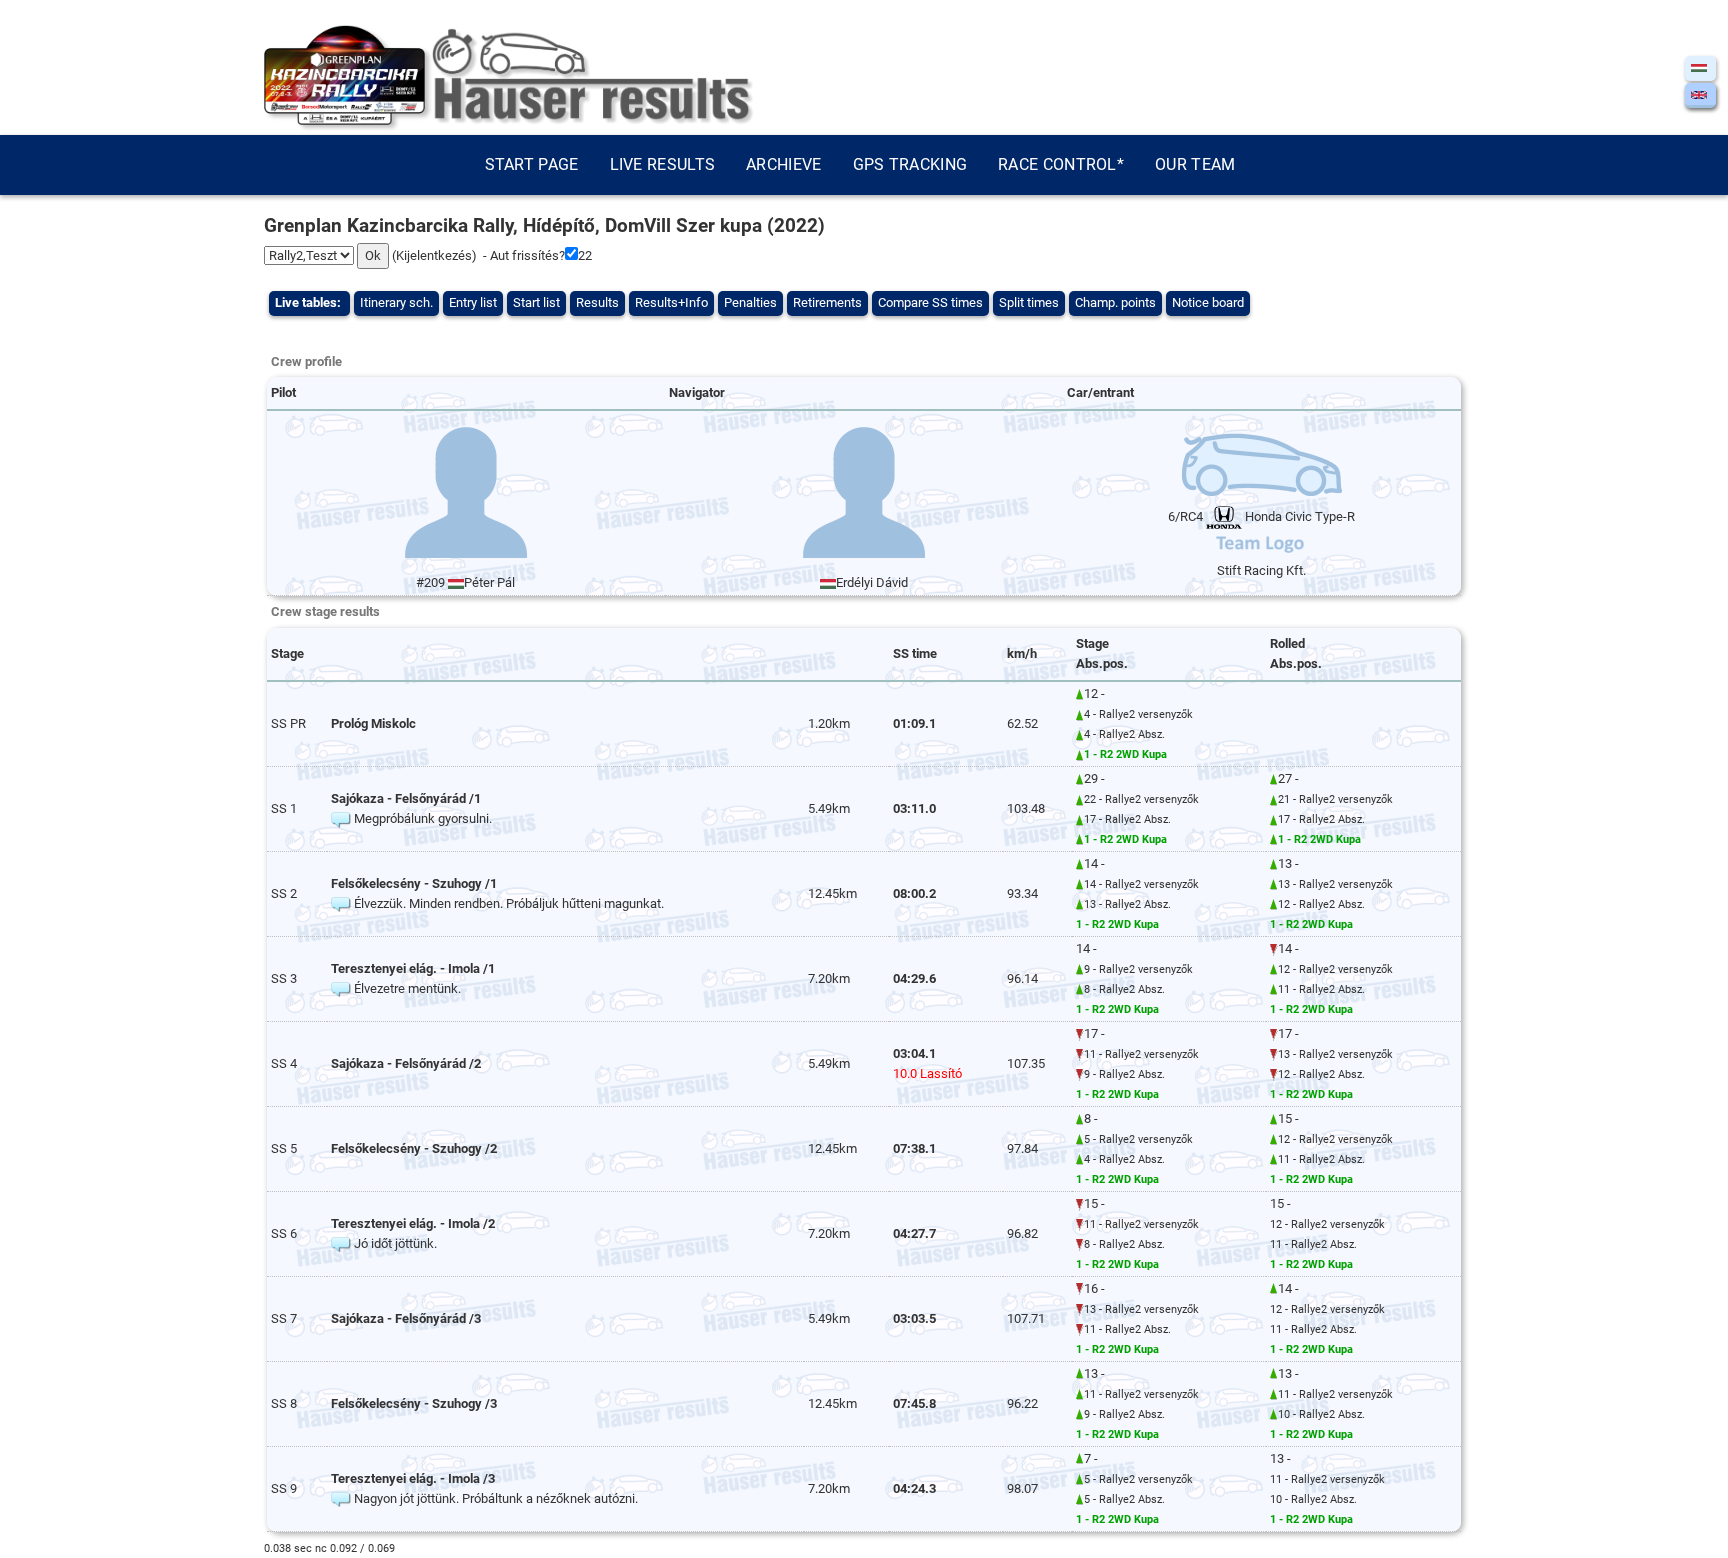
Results (597, 302)
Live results (663, 164)
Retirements (827, 302)
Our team (1195, 164)
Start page (532, 164)
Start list (536, 302)
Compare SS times (930, 302)
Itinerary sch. (396, 302)
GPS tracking (910, 164)
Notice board (1208, 302)
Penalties (750, 302)
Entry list (473, 302)
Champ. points (1115, 302)
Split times (1029, 302)
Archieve (783, 164)
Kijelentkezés (434, 255)
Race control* (1061, 164)
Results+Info (671, 302)
